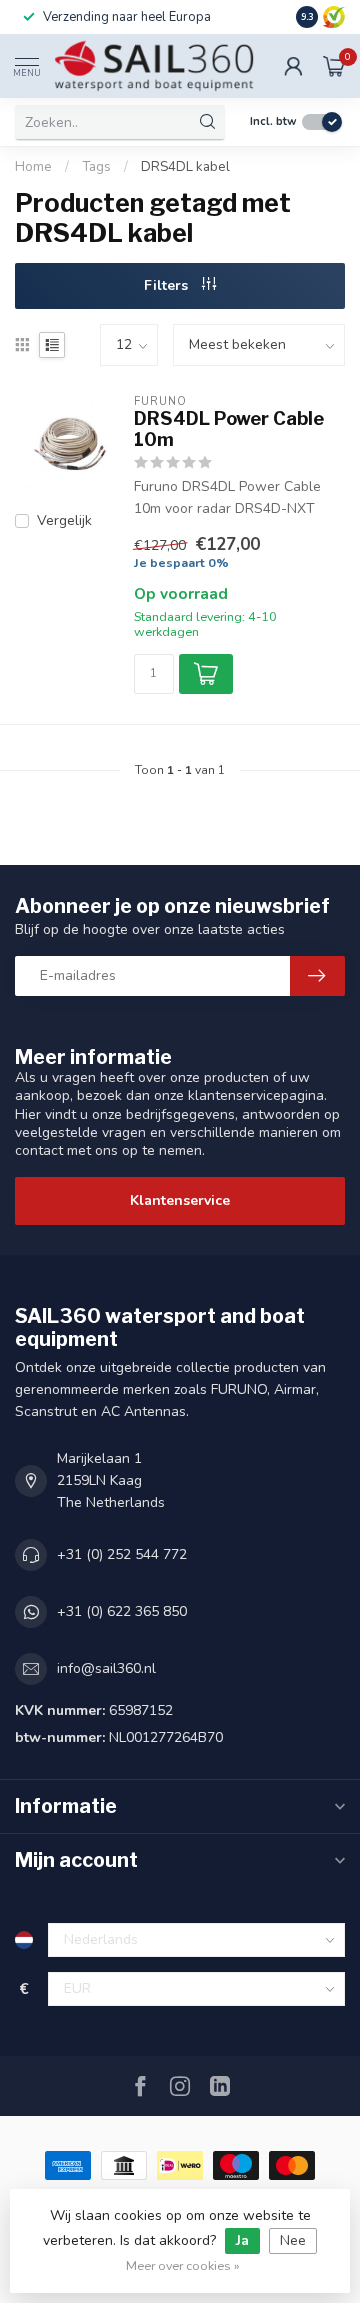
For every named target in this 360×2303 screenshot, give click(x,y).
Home (33, 167)
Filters (168, 285)
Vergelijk (64, 520)
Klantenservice (180, 1200)
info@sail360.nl (106, 1668)
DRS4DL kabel (185, 167)
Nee (293, 2240)
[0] (334, 66)
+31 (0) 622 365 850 (122, 1611)
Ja (242, 2240)
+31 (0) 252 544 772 (122, 1554)
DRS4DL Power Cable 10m (229, 429)
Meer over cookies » (183, 2265)
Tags (96, 167)
